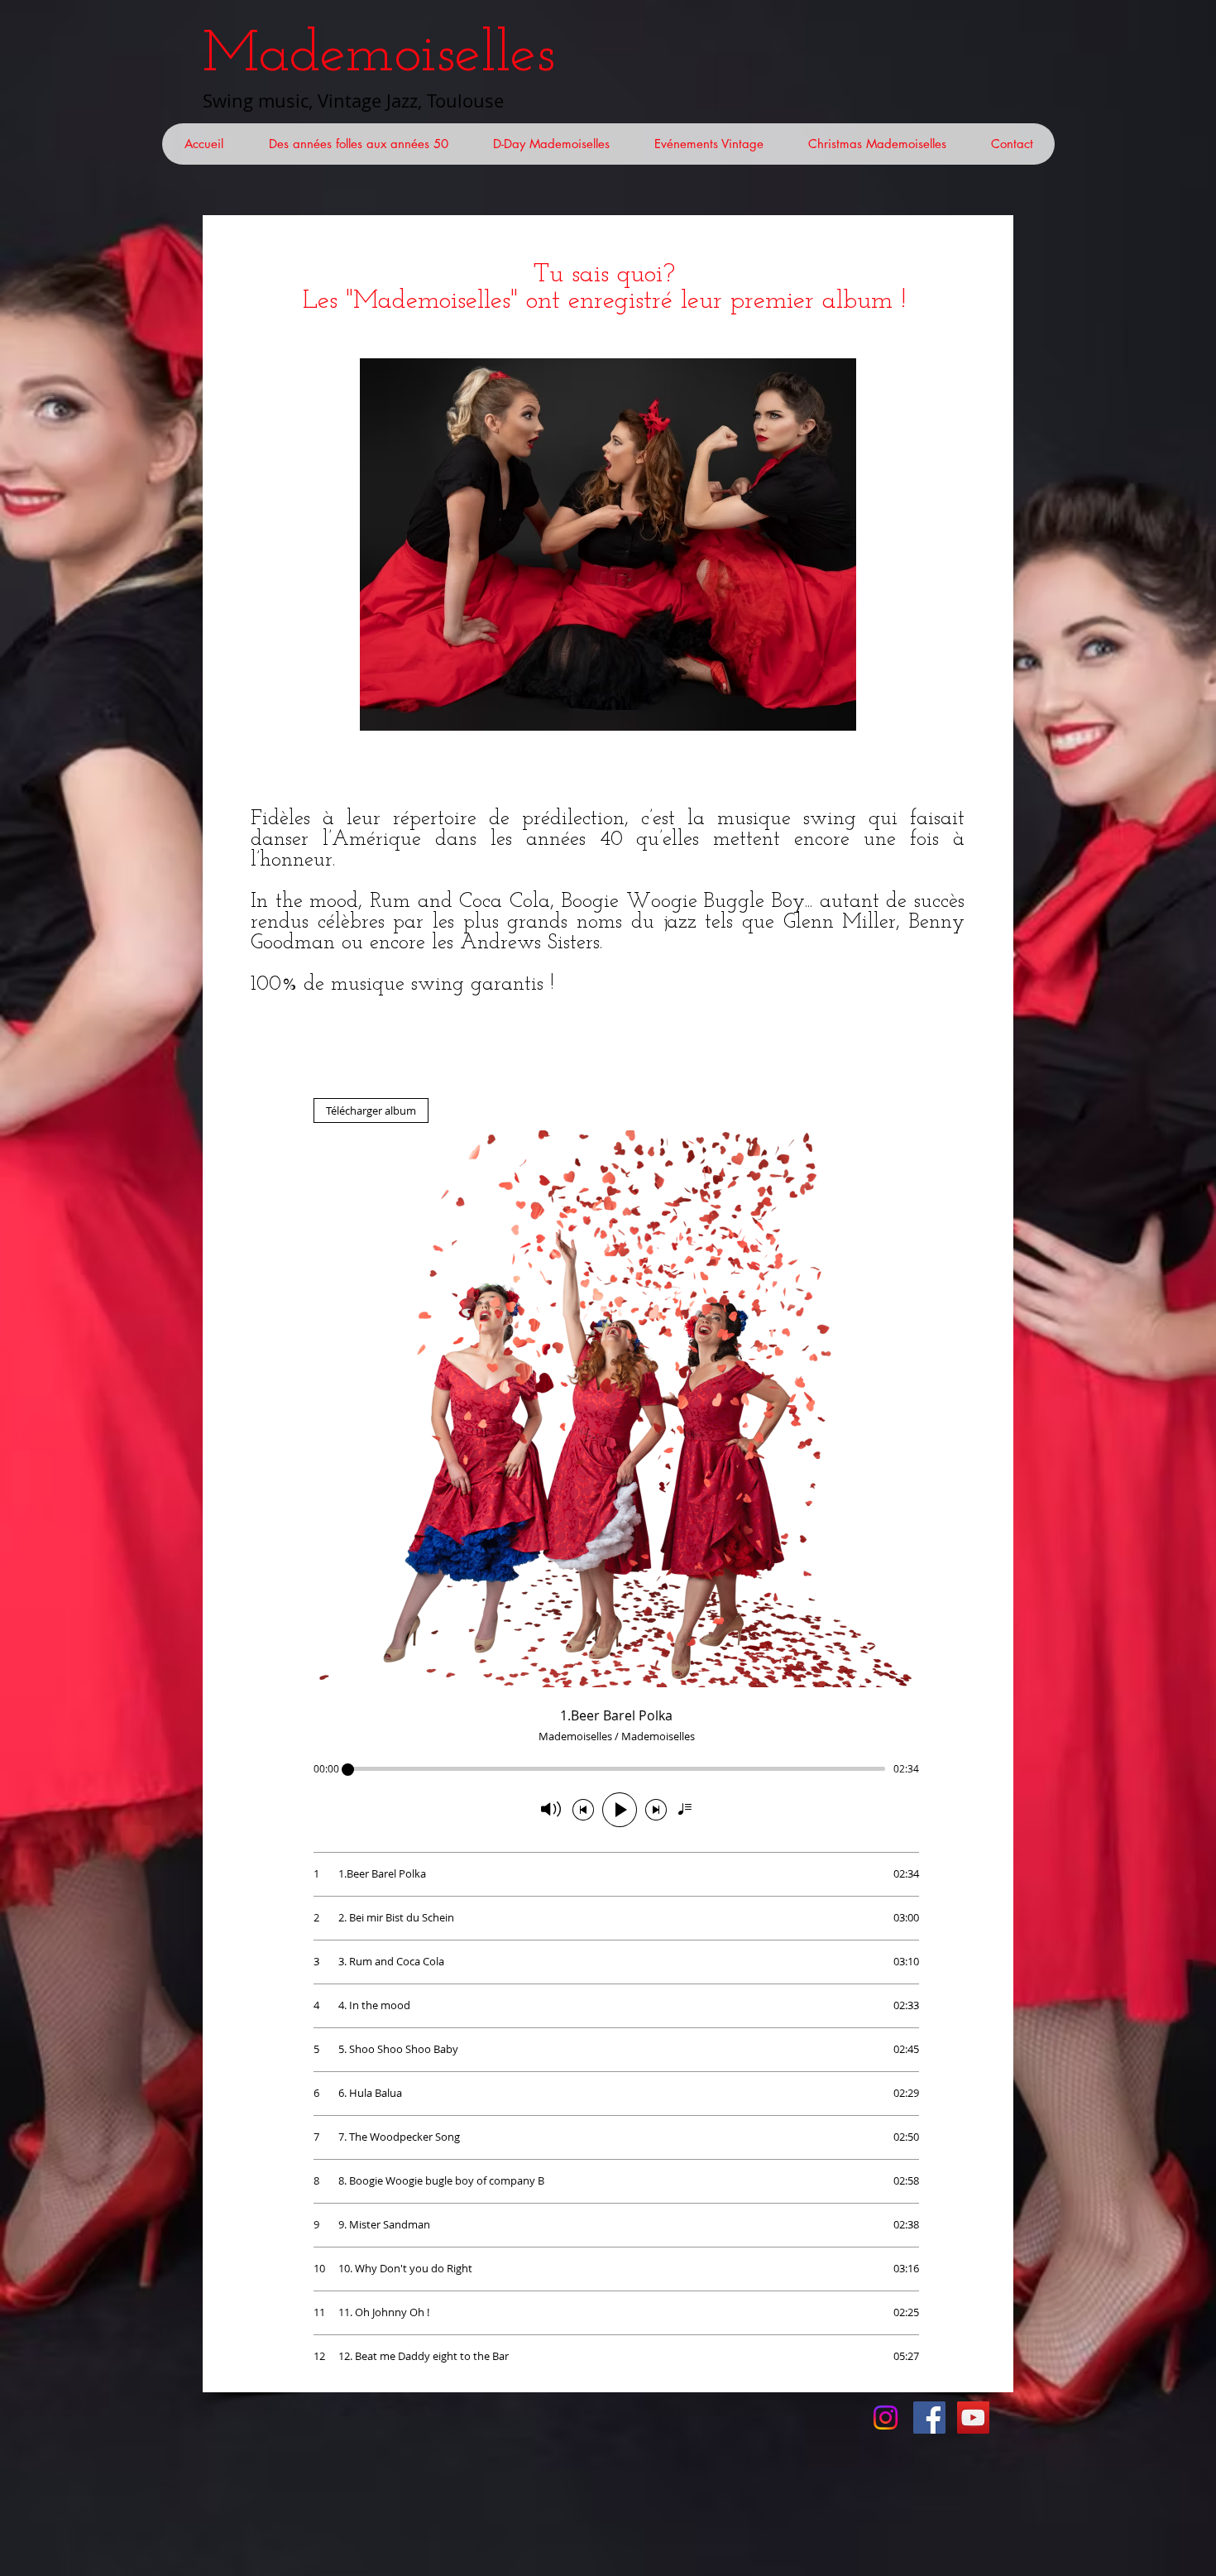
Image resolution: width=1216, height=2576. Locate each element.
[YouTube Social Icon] (973, 2418)
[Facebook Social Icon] (929, 2418)
